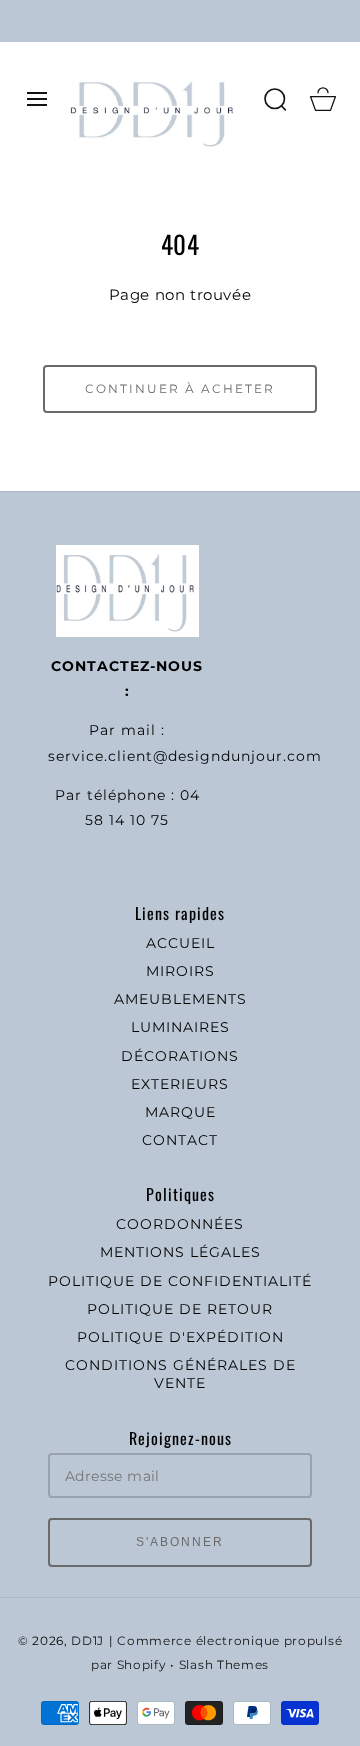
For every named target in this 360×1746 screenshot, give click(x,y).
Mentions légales (180, 1252)
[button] (37, 99)
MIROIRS (180, 971)
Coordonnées (180, 1224)
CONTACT (180, 1140)
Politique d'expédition (180, 1337)
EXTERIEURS (180, 1084)
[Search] (275, 99)
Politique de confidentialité (180, 1281)
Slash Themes (224, 1665)
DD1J (87, 1641)
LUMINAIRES (180, 1027)
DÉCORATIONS (180, 1056)
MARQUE (180, 1112)
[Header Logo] (156, 99)
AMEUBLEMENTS (180, 999)
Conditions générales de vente (180, 1374)
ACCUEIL (180, 943)
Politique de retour (180, 1309)
